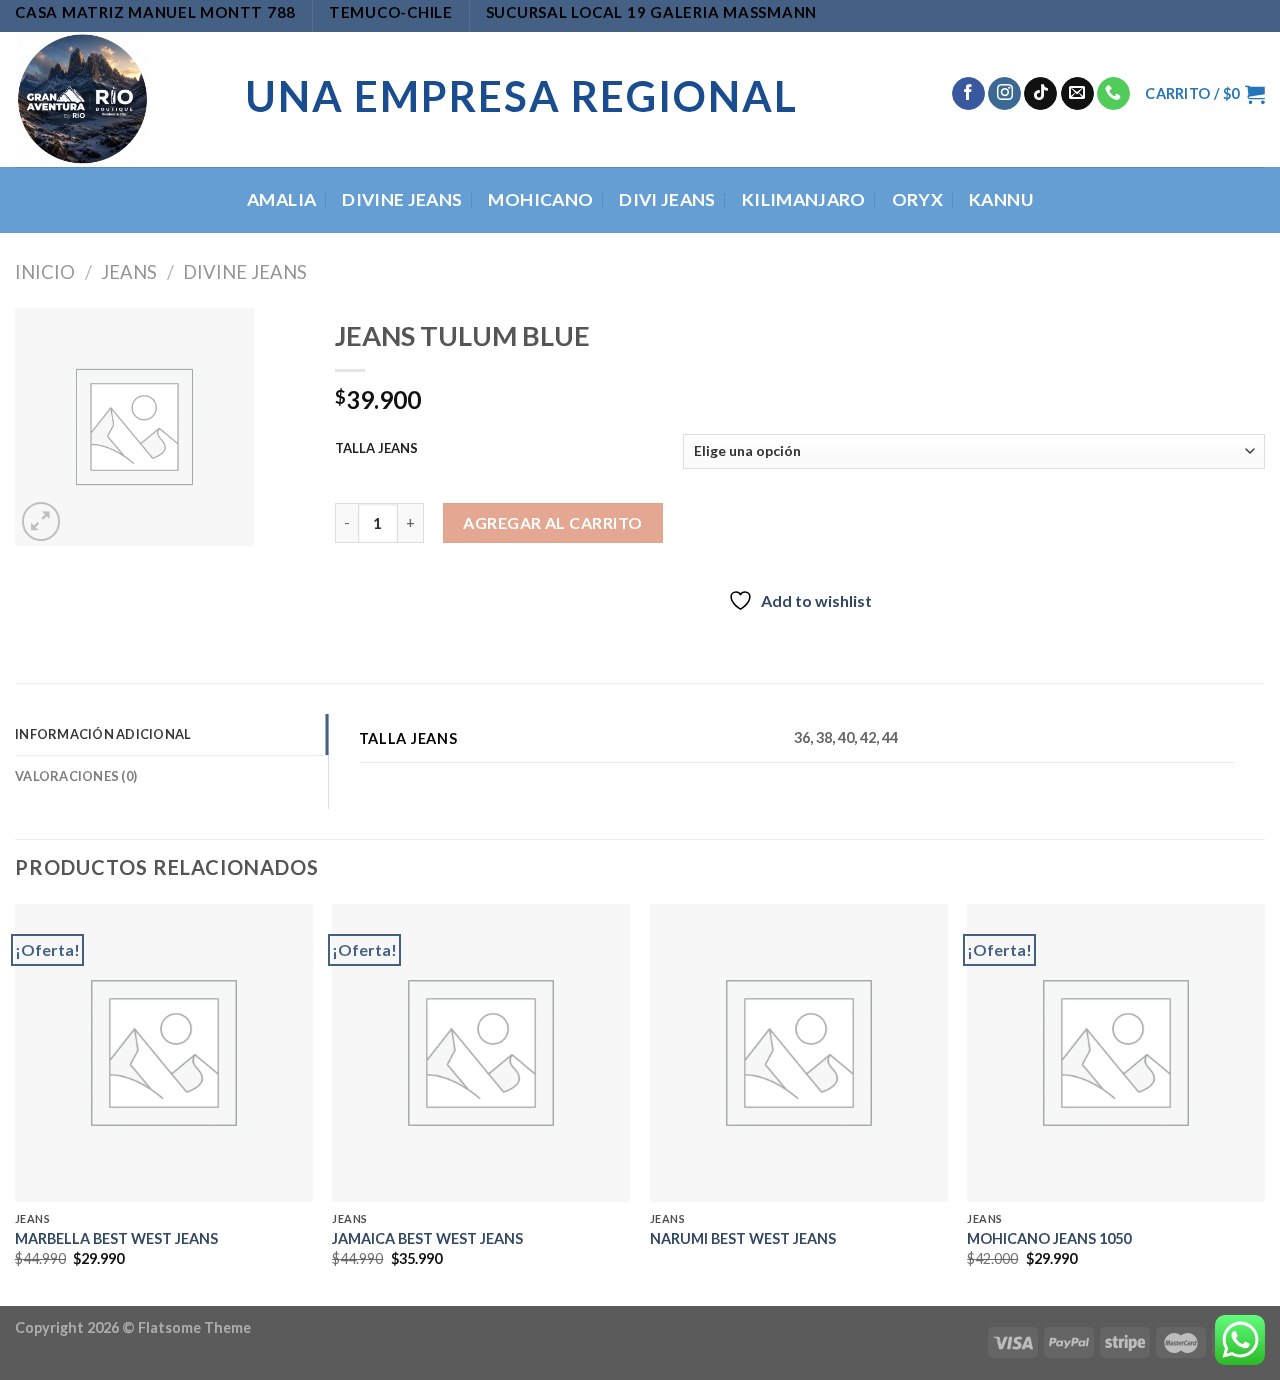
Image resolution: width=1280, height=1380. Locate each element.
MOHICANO (540, 199)
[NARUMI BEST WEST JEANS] (799, 1053)
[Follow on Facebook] (968, 94)
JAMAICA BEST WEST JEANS (427, 1238)
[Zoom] (41, 521)
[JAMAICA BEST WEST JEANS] (481, 1053)
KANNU (1001, 199)
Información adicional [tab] (103, 734)
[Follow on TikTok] (1040, 94)
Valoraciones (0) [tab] (76, 776)
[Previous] (16, 1103)
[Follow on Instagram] (1004, 94)
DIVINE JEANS (402, 199)
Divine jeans (245, 272)
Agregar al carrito (553, 522)
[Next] (1264, 1103)
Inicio (45, 272)
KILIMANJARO (804, 199)
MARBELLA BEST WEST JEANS (116, 1238)
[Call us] (1113, 94)
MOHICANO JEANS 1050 (1049, 1238)
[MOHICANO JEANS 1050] (1116, 1053)
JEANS (129, 272)
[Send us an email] (1077, 94)
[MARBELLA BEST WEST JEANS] (164, 1053)
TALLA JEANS (376, 449)
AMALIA (281, 199)
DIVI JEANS (667, 199)
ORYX (917, 199)
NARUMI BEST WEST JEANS (743, 1238)
